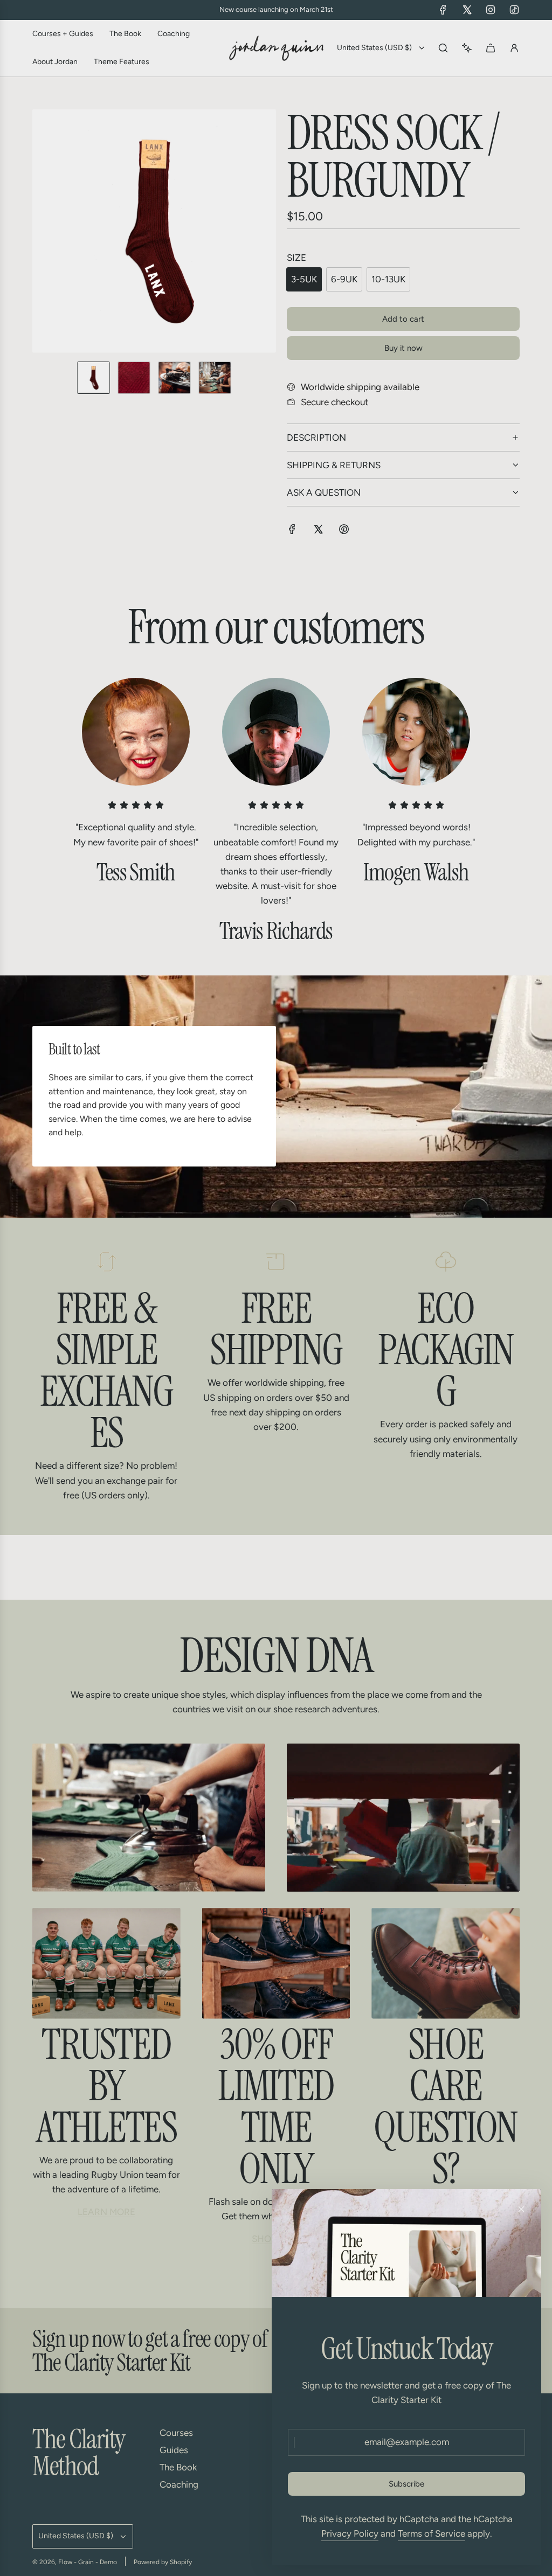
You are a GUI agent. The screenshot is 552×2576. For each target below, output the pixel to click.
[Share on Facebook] (292, 531)
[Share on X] (318, 531)
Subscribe (406, 2484)
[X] (467, 10)
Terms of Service (432, 2533)
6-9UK (344, 279)
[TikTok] (514, 10)
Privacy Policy (350, 2533)
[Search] (443, 48)
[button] (41, 231)
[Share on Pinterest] (344, 531)
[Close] (521, 2209)
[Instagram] (491, 10)
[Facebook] (443, 10)
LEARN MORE (106, 2212)
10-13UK (388, 279)
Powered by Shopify (163, 2562)
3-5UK (304, 279)
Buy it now (403, 348)
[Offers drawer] (467, 48)
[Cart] (491, 48)
